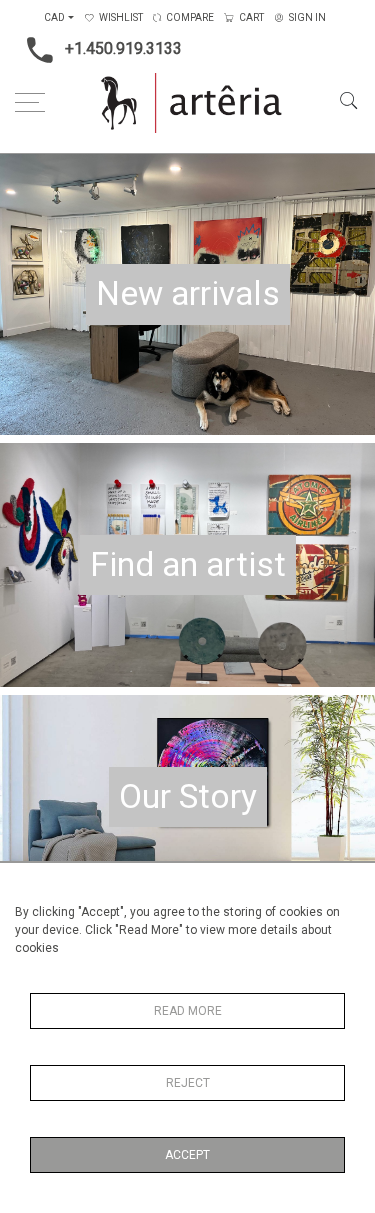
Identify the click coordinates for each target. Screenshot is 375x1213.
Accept (187, 1155)
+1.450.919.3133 (123, 48)
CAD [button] (54, 17)
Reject (188, 1083)
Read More (188, 1011)
